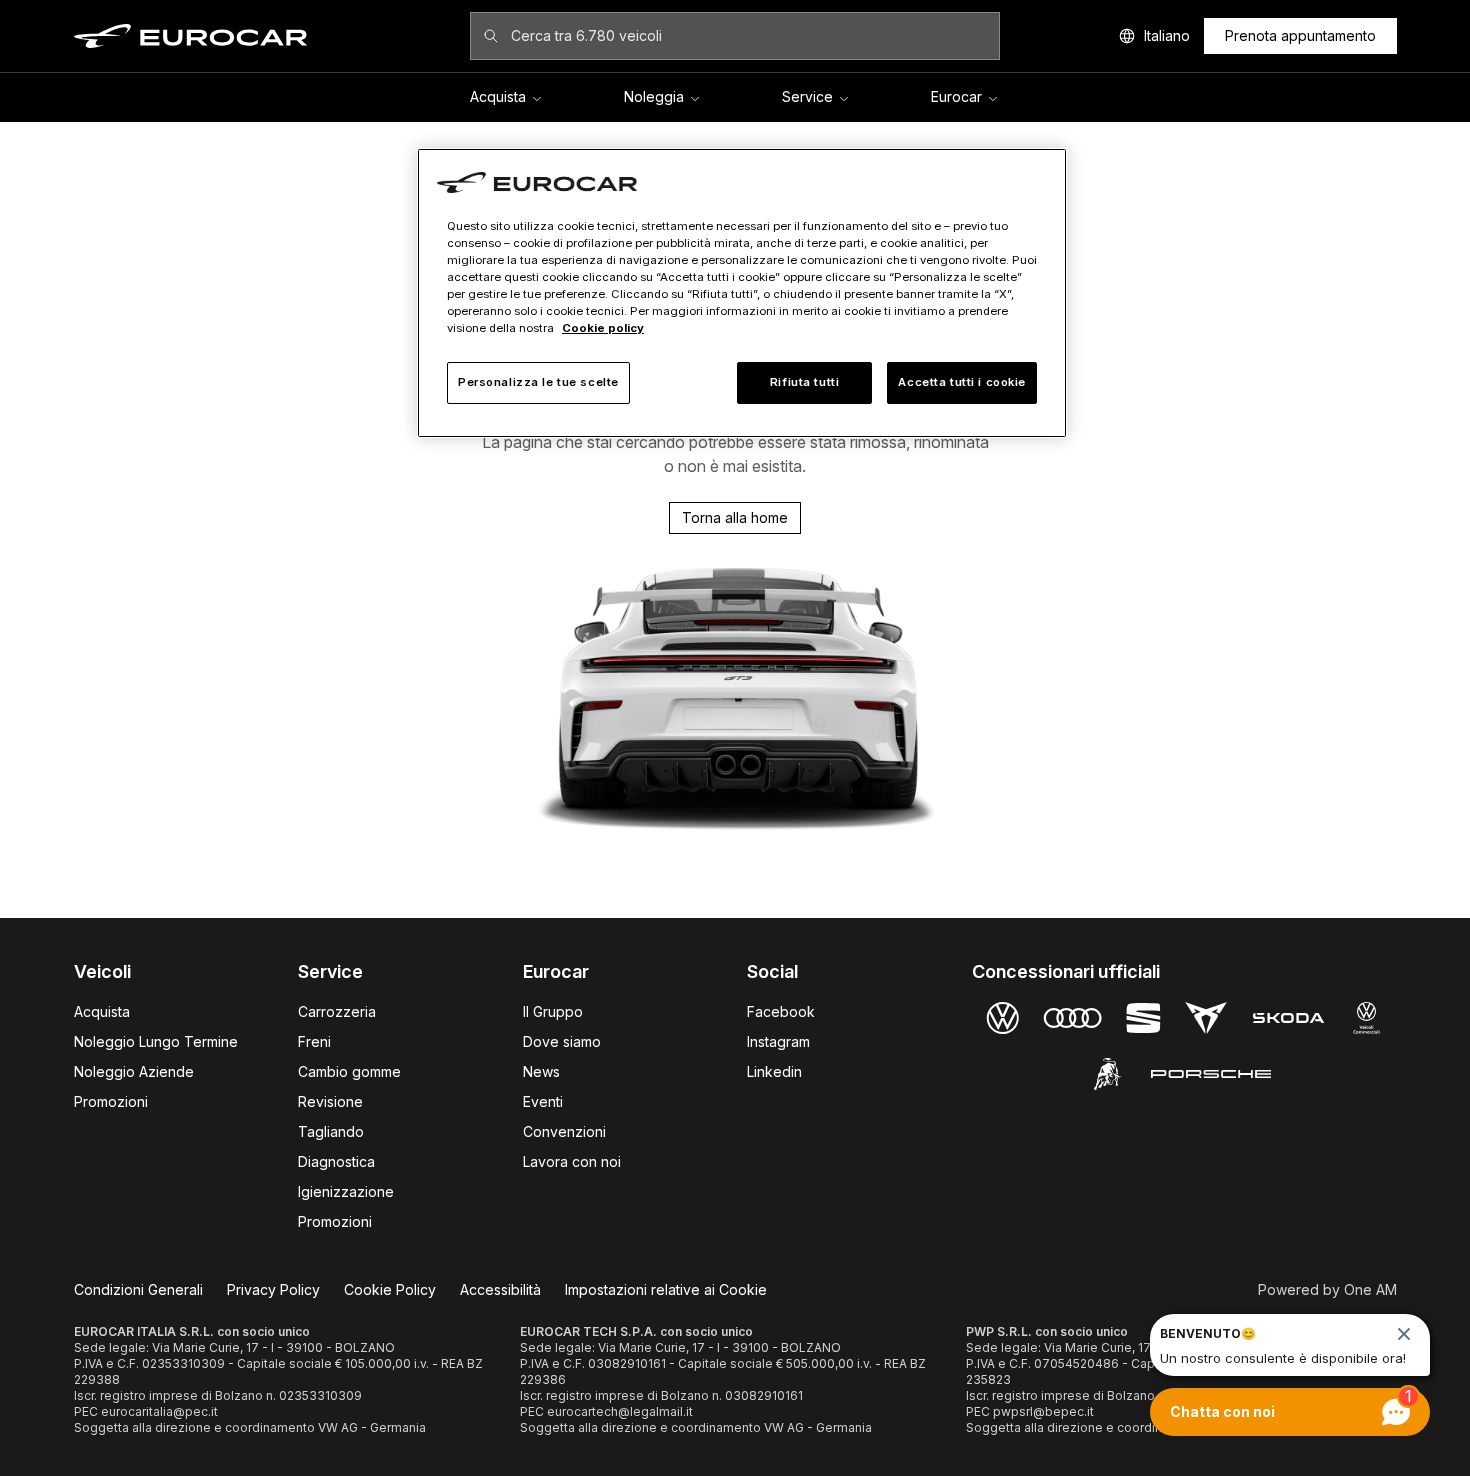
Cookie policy (603, 328)
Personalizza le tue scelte (538, 382)
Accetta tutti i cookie (962, 382)
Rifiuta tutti (804, 382)
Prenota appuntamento (1300, 35)
